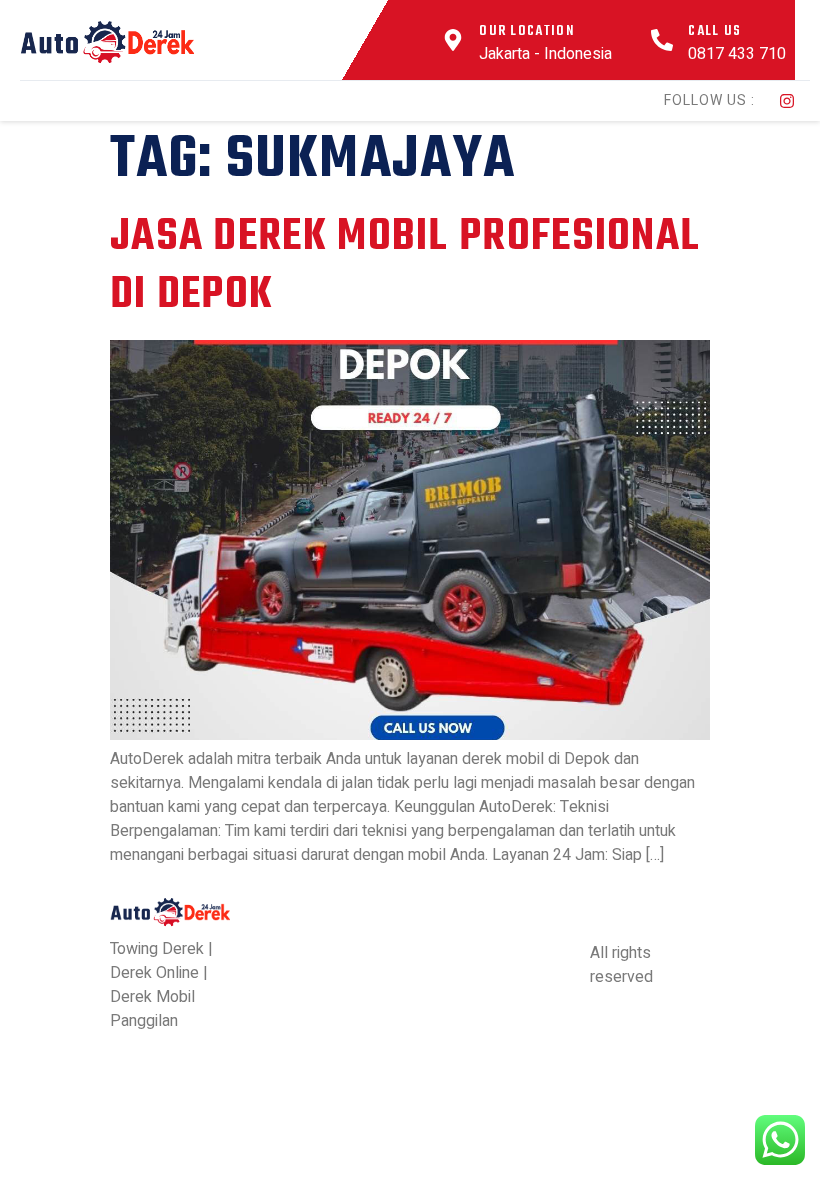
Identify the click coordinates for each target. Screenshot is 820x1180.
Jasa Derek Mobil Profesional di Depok (405, 266)
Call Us (714, 31)
